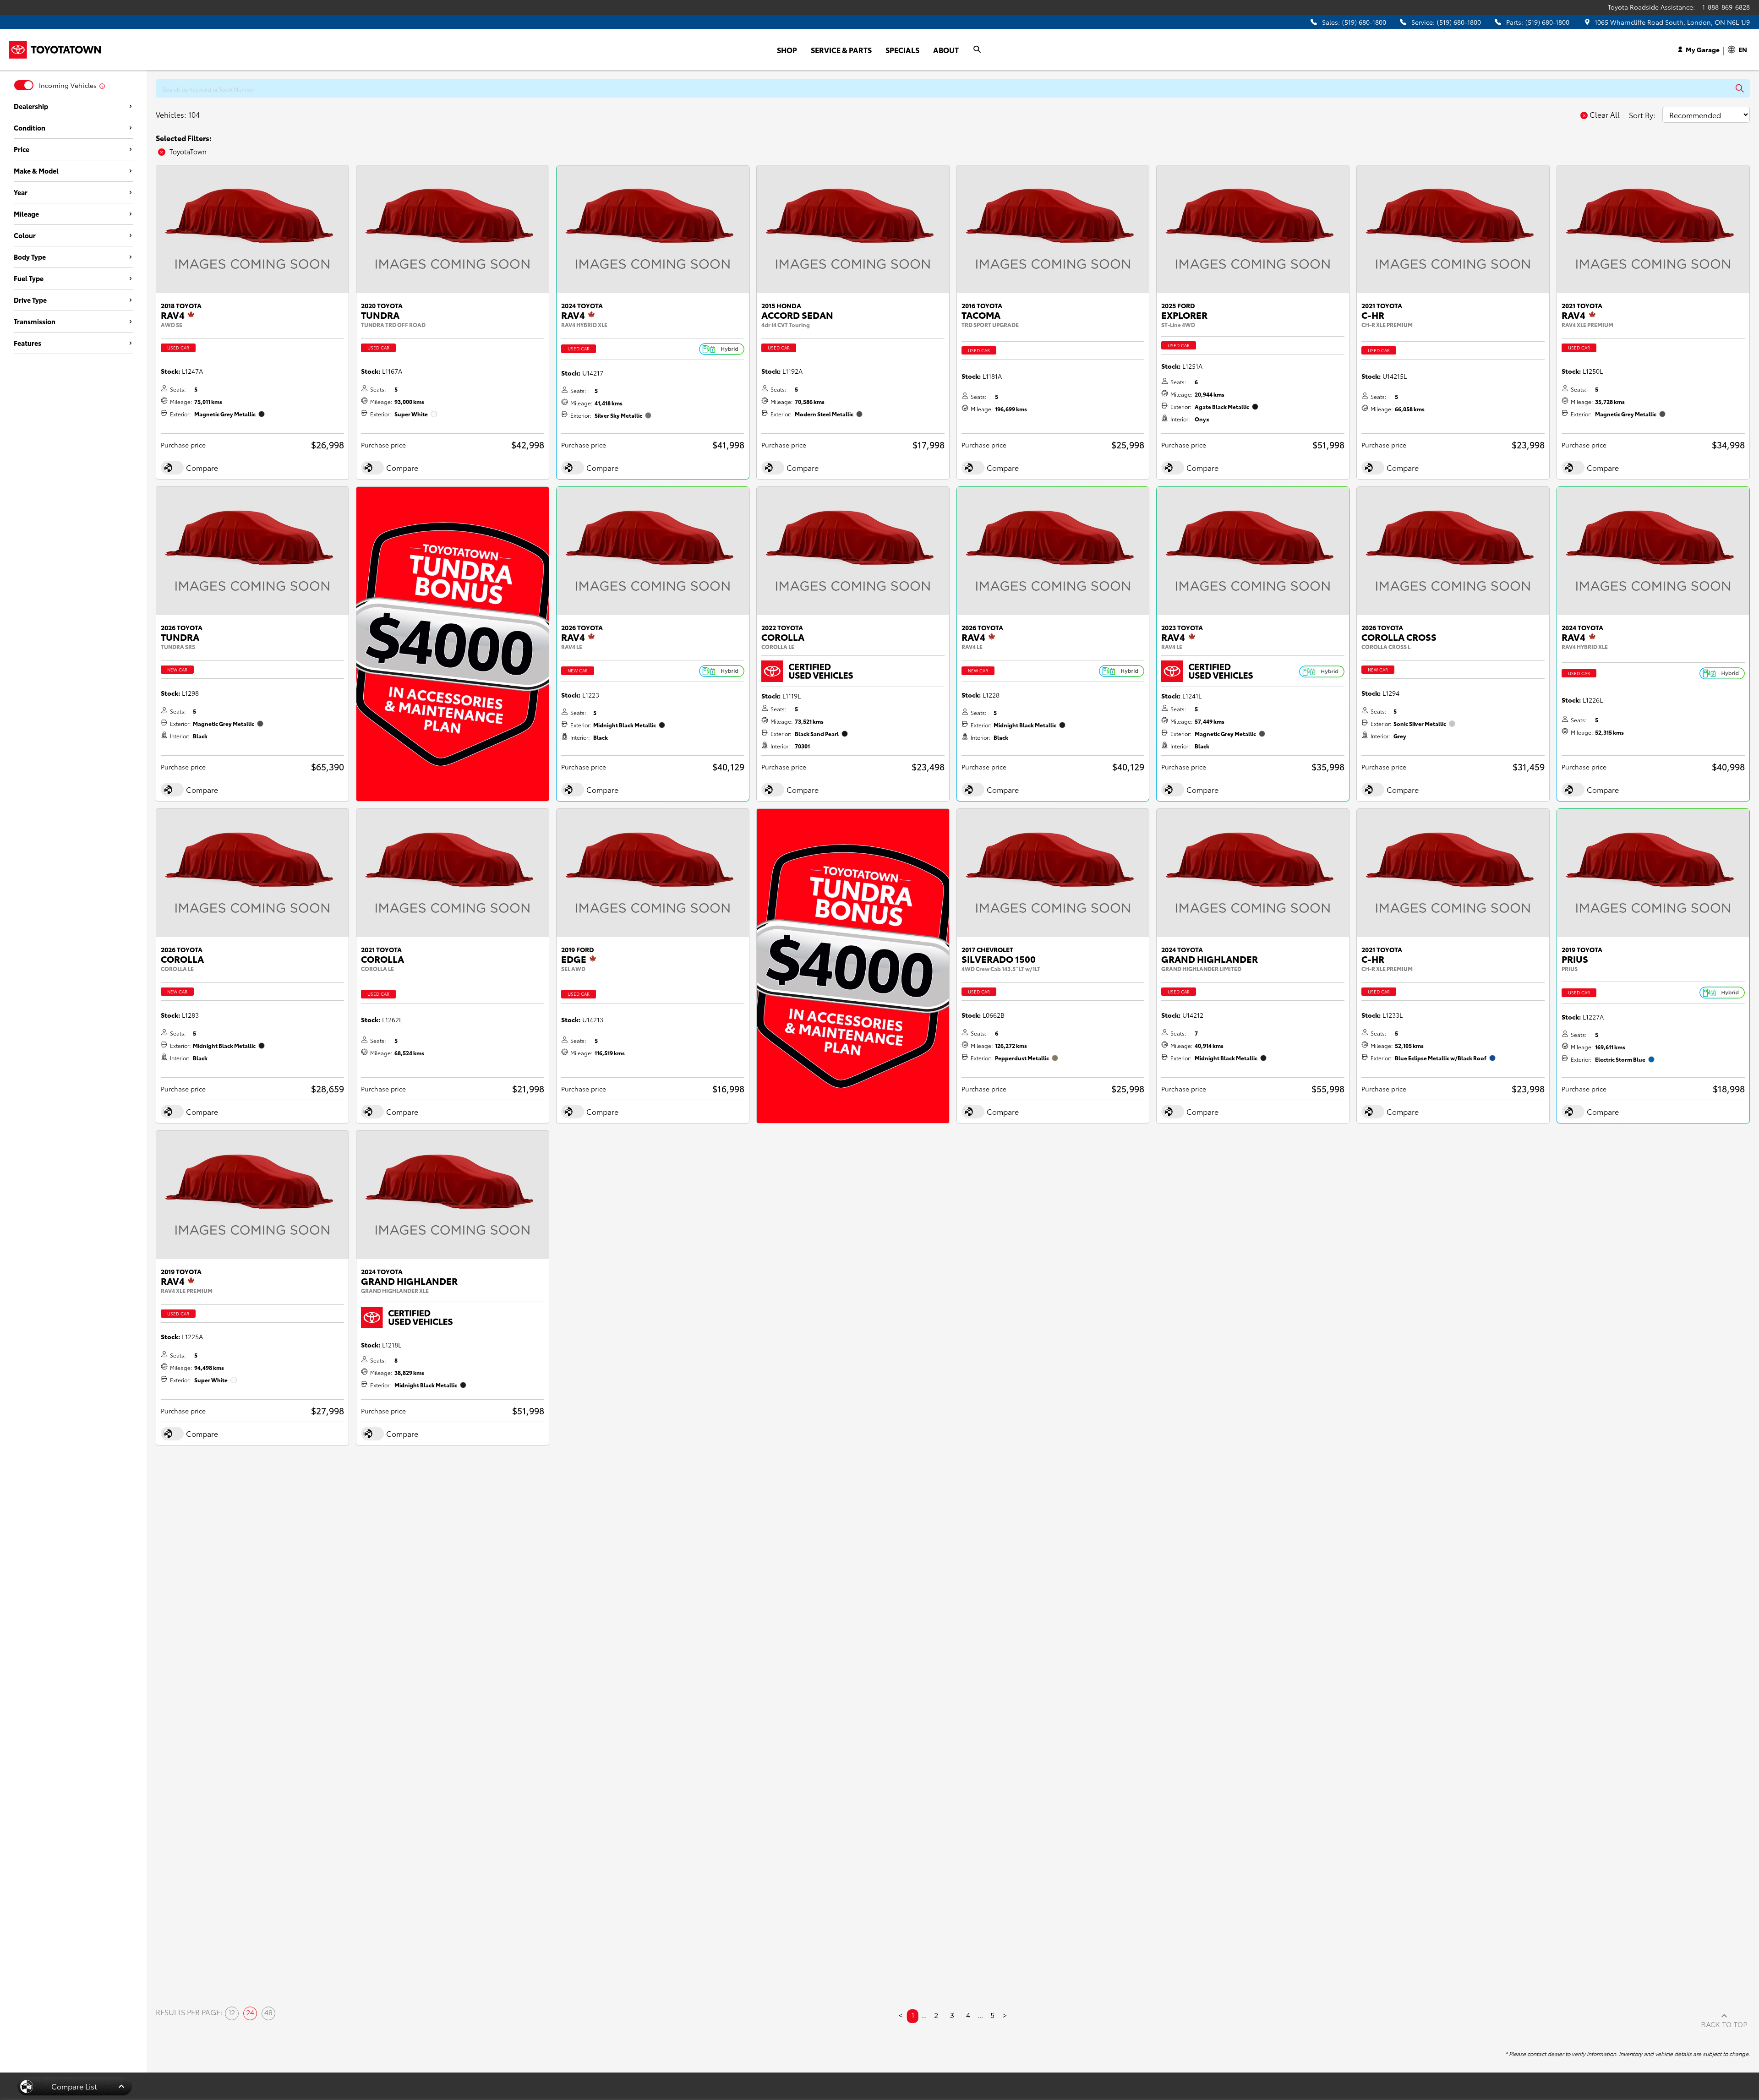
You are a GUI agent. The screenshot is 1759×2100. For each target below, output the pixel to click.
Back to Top (1724, 2025)
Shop (787, 50)
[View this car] (252, 229)
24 (250, 2013)
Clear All (1605, 115)
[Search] (978, 49)
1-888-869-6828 (1726, 7)
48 (268, 2013)
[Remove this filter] (163, 152)
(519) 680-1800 (1364, 22)
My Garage (1703, 49)
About (946, 50)
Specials (902, 50)
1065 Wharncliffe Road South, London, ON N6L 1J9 (1672, 22)
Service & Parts (841, 50)
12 (232, 2013)
